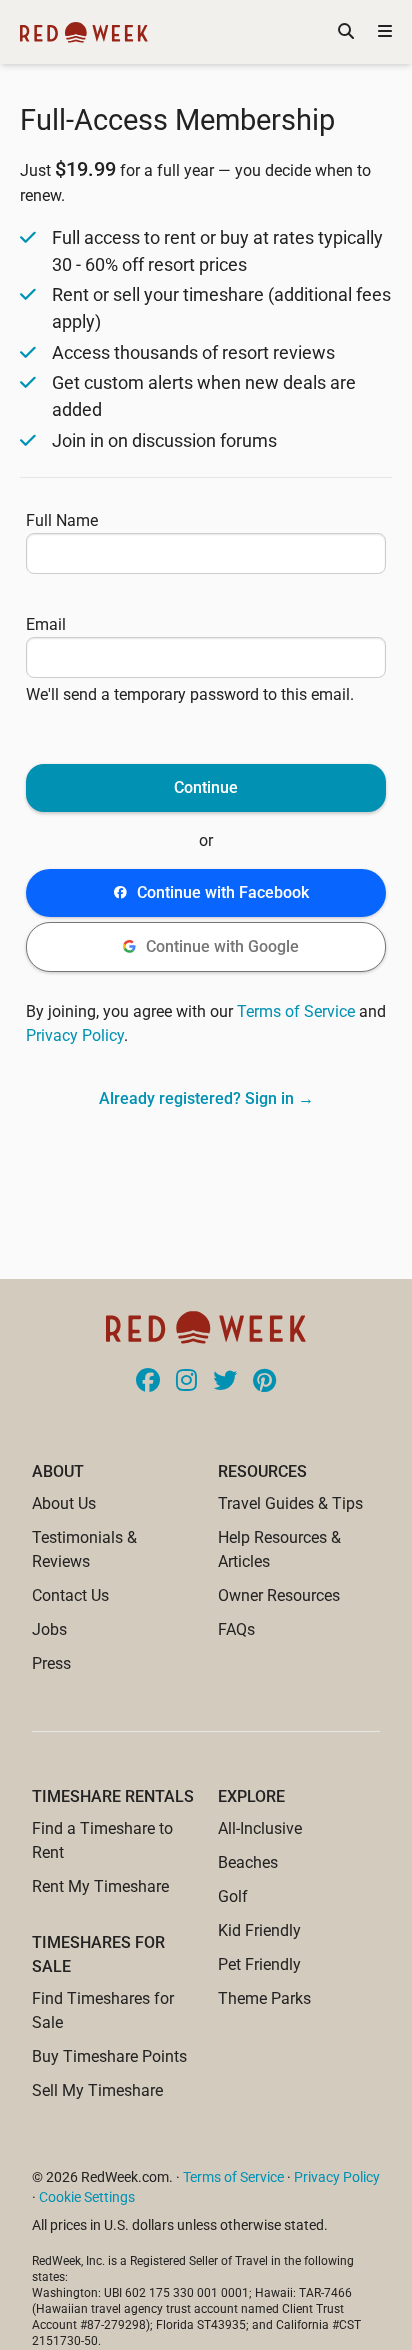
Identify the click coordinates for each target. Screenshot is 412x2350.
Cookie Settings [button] (87, 2197)
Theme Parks (264, 1998)
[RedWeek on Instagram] (186, 1382)
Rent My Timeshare (100, 1886)
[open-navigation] (385, 32)
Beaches (248, 1862)
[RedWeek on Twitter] (225, 1382)
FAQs (236, 1629)
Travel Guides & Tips (290, 1503)
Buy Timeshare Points (109, 2056)
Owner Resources (279, 1595)
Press (51, 1663)
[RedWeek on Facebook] (148, 1382)
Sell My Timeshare (97, 2090)
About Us (64, 1503)
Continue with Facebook (223, 892)
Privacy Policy (75, 1035)
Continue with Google (222, 946)
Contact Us (70, 1595)
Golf (233, 1896)
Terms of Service (296, 1011)
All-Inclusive (260, 1828)
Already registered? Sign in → (206, 1098)
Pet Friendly (259, 1964)
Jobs (49, 1629)
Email (46, 624)
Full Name (62, 520)
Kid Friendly (259, 1930)
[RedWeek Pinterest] (264, 1382)
